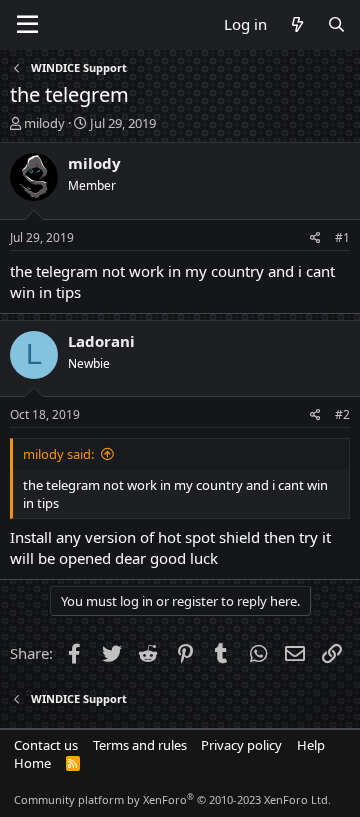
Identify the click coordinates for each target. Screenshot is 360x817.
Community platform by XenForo (172, 799)
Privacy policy (241, 745)
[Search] (336, 24)
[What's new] (296, 24)
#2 (342, 414)
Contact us (46, 745)
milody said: (58, 454)
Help (311, 745)
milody (44, 123)
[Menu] (27, 25)
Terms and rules (140, 745)
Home (32, 763)
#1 (342, 237)
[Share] (315, 238)
